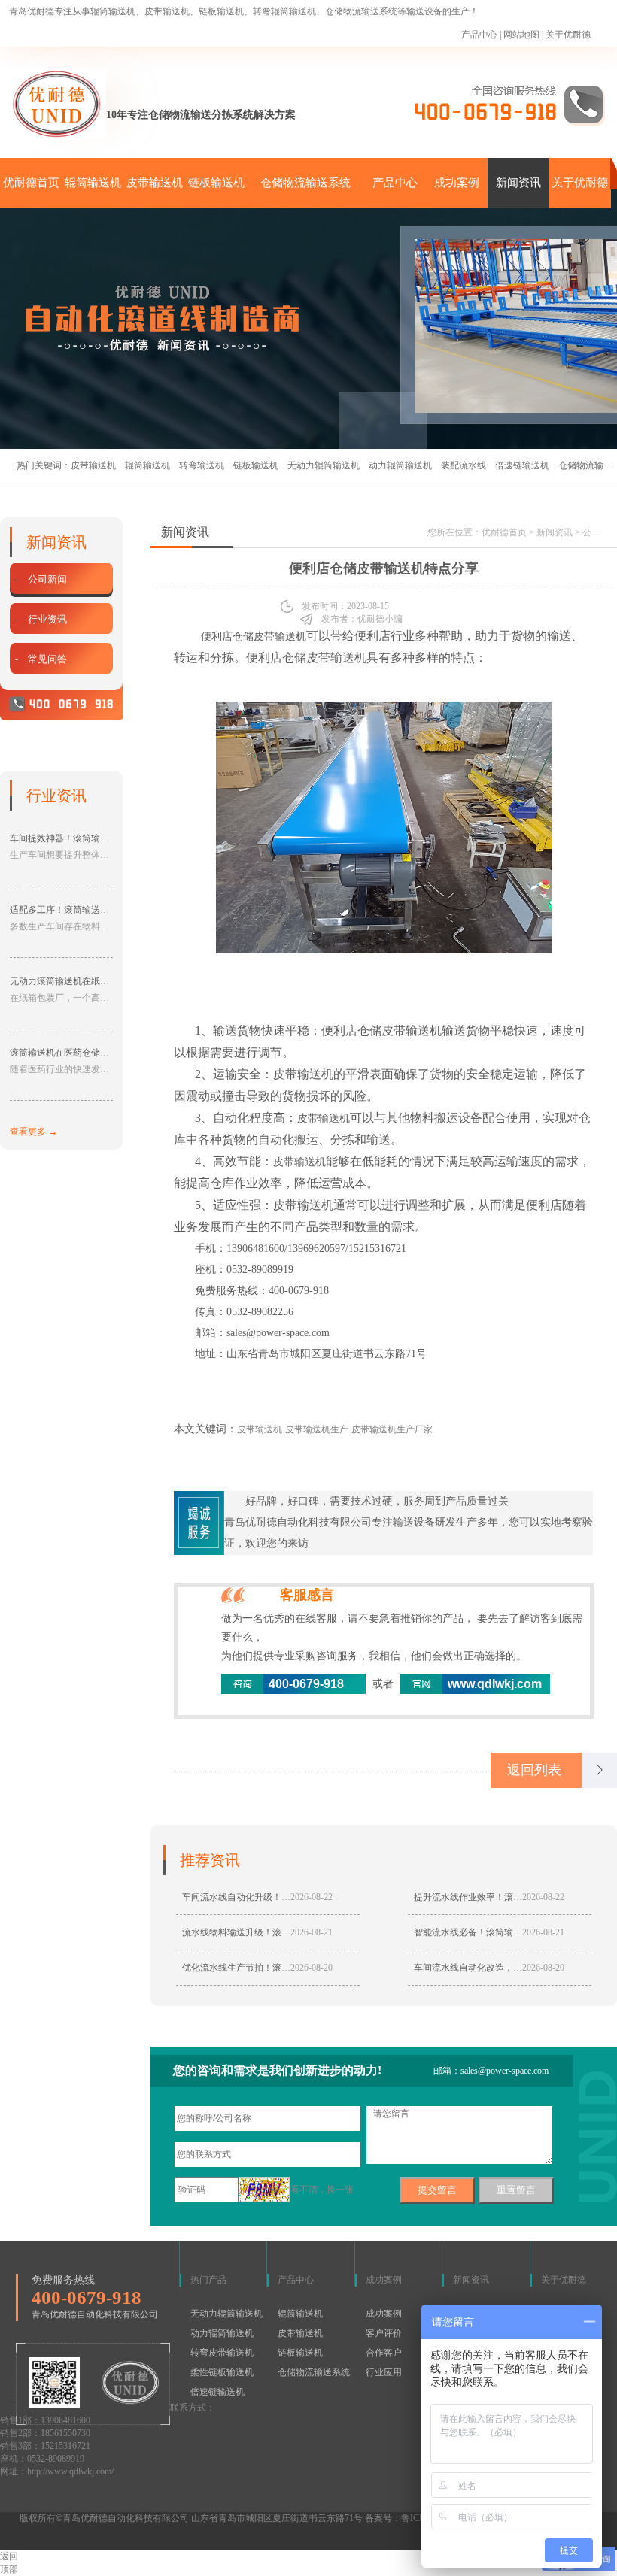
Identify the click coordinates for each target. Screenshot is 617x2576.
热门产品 (208, 2280)
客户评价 (384, 2333)
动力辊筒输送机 (400, 465)
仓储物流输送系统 (305, 183)
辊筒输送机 (93, 183)
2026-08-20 (312, 1968)
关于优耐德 (568, 35)
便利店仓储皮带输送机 (252, 636)
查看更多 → (33, 1132)
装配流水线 (464, 465)
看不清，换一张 (322, 2190)
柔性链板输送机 (222, 2372)
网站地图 (521, 35)
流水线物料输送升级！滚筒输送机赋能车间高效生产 (286, 1932)
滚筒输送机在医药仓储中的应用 (73, 1053)
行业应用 (384, 2372)
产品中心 (479, 35)
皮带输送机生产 (317, 1429)
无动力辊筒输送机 (324, 465)
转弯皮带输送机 (222, 2353)
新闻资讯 (518, 183)
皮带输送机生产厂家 (392, 1429)
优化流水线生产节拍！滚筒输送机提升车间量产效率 (286, 1968)
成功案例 (457, 183)
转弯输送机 (202, 465)
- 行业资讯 (41, 619)
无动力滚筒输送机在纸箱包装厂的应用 (87, 981)
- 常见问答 (41, 659)
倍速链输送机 (522, 465)
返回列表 (534, 1770)
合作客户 (384, 2353)
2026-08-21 (312, 1932)
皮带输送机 (155, 183)
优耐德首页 (31, 183)
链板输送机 (216, 183)
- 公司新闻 (41, 579)
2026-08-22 (312, 1897)
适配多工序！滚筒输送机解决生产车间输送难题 (105, 910)
